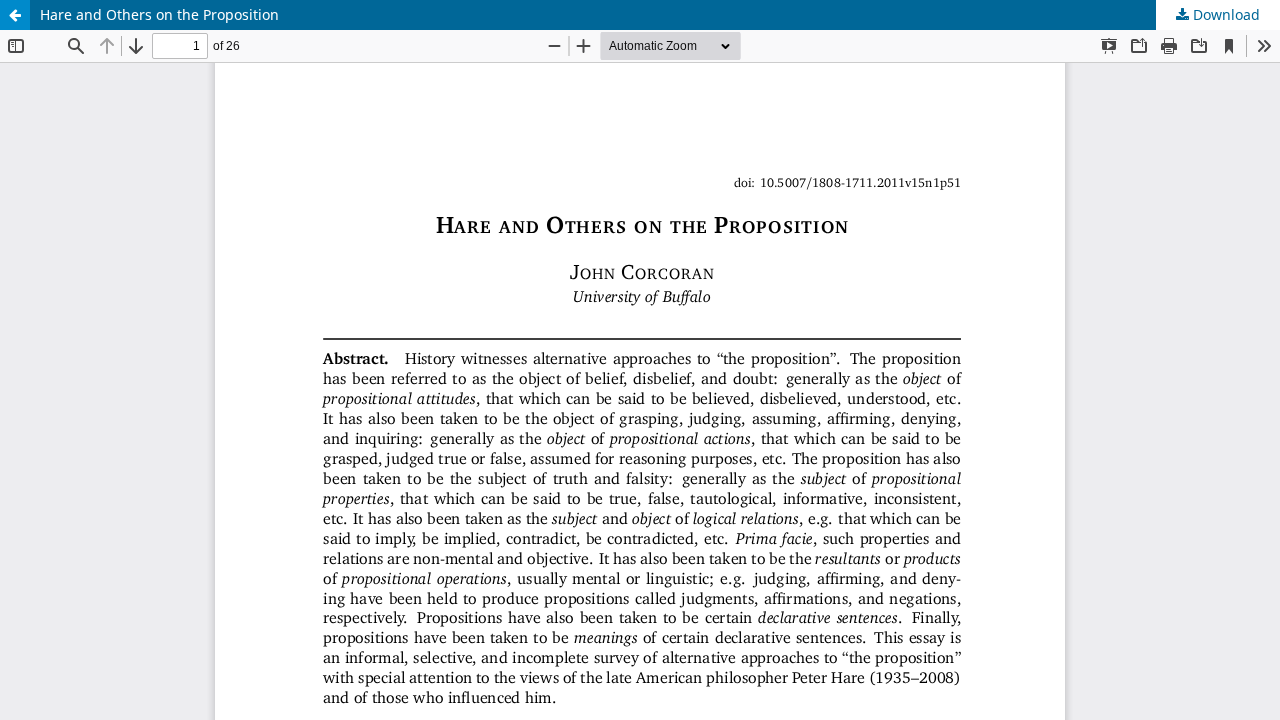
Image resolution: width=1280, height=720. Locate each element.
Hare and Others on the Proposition (159, 14)
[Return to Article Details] (15, 15)
